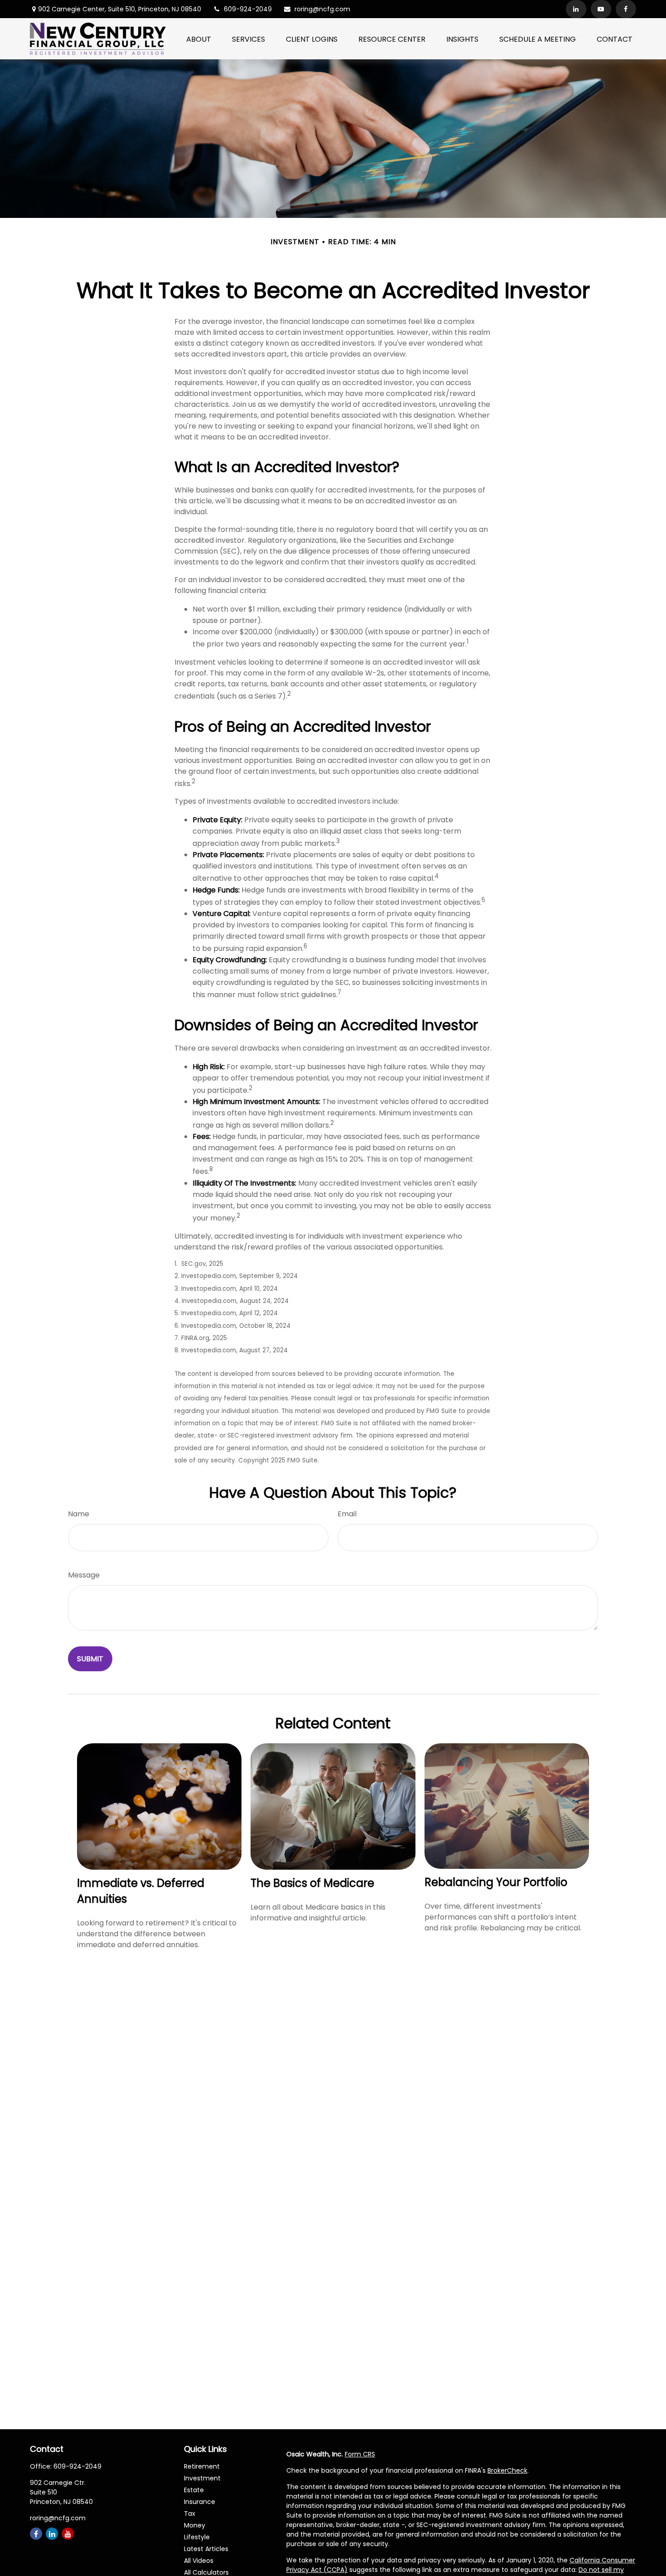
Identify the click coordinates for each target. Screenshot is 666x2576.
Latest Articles (206, 2549)
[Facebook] (626, 9)
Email (347, 1514)
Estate (194, 2490)
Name (79, 1514)
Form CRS (360, 2454)
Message (84, 1575)
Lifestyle (197, 2537)
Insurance (200, 2502)
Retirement (202, 2466)
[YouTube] (601, 9)
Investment (202, 2478)
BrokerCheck (507, 2470)
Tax (190, 2513)
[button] (199, 39)
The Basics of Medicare (312, 1883)
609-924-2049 (248, 9)
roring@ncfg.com (322, 9)
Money (195, 2525)
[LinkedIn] (576, 9)
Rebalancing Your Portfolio (496, 1882)
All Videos (199, 2561)
